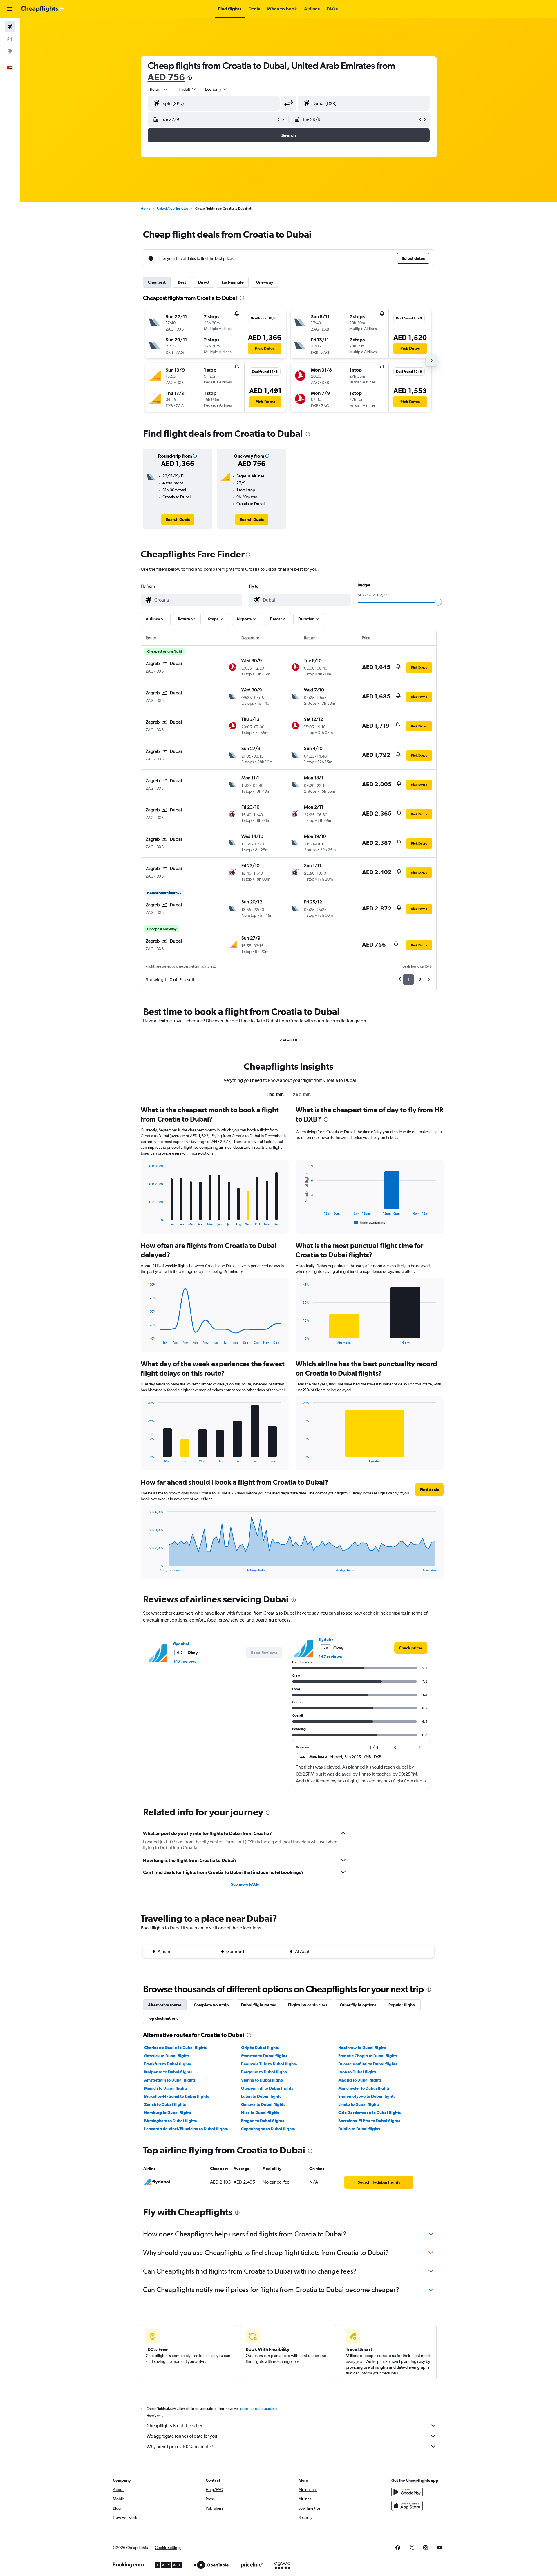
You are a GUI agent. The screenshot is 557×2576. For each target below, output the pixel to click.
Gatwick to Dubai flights (167, 2056)
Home (145, 209)
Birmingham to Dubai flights (170, 2121)
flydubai (181, 1644)
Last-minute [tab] (233, 282)
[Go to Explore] (10, 51)
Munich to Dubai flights (166, 2088)
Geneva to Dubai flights (263, 2104)
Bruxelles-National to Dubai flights (177, 2096)
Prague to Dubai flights (263, 2121)
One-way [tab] (265, 282)
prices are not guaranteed (259, 2409)
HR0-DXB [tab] (275, 1095)
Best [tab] (182, 282)
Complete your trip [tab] (211, 2005)
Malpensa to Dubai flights (168, 2072)
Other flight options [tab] (358, 2005)
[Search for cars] (10, 39)
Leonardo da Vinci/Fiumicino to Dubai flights (186, 2129)
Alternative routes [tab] (165, 2005)
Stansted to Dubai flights (264, 2056)
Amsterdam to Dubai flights (170, 2080)
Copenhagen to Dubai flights (268, 2129)
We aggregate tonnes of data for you (182, 2436)
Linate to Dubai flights (359, 2104)
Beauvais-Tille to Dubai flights (269, 2064)
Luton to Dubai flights (261, 2096)
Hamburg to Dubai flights (168, 2113)
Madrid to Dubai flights (360, 2080)
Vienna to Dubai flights (262, 2080)
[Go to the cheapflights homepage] (42, 9)
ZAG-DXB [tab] (289, 1040)
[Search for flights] (10, 27)
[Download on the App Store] (407, 2506)
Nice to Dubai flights (260, 2113)
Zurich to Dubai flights (165, 2104)
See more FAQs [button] (245, 1884)
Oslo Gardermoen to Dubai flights (369, 2113)
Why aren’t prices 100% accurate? (180, 2447)
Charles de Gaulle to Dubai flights (175, 2048)
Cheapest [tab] (157, 282)
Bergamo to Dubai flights (264, 2072)
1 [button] (408, 980)
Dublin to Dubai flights (359, 2129)
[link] (178, 519)
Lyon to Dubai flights (357, 2072)
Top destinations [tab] (163, 2018)
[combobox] (159, 89)
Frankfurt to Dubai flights (168, 2064)
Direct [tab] (204, 282)
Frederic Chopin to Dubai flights (368, 2056)
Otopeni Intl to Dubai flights (267, 2088)
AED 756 (166, 77)
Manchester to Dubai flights (364, 2088)
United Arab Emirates (172, 209)
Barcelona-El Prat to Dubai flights (369, 2121)
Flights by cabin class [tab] (308, 2005)
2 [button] (420, 980)
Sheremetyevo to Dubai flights (367, 2096)
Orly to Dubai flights (260, 2048)
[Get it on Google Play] (407, 2492)
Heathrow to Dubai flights (362, 2048)
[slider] (438, 602)
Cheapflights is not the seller (174, 2426)
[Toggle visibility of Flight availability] (370, 1223)
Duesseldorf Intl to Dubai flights (368, 2064)
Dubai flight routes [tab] (258, 2005)
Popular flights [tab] (402, 2005)
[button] (10, 9)
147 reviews (185, 1661)
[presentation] (190, 78)
